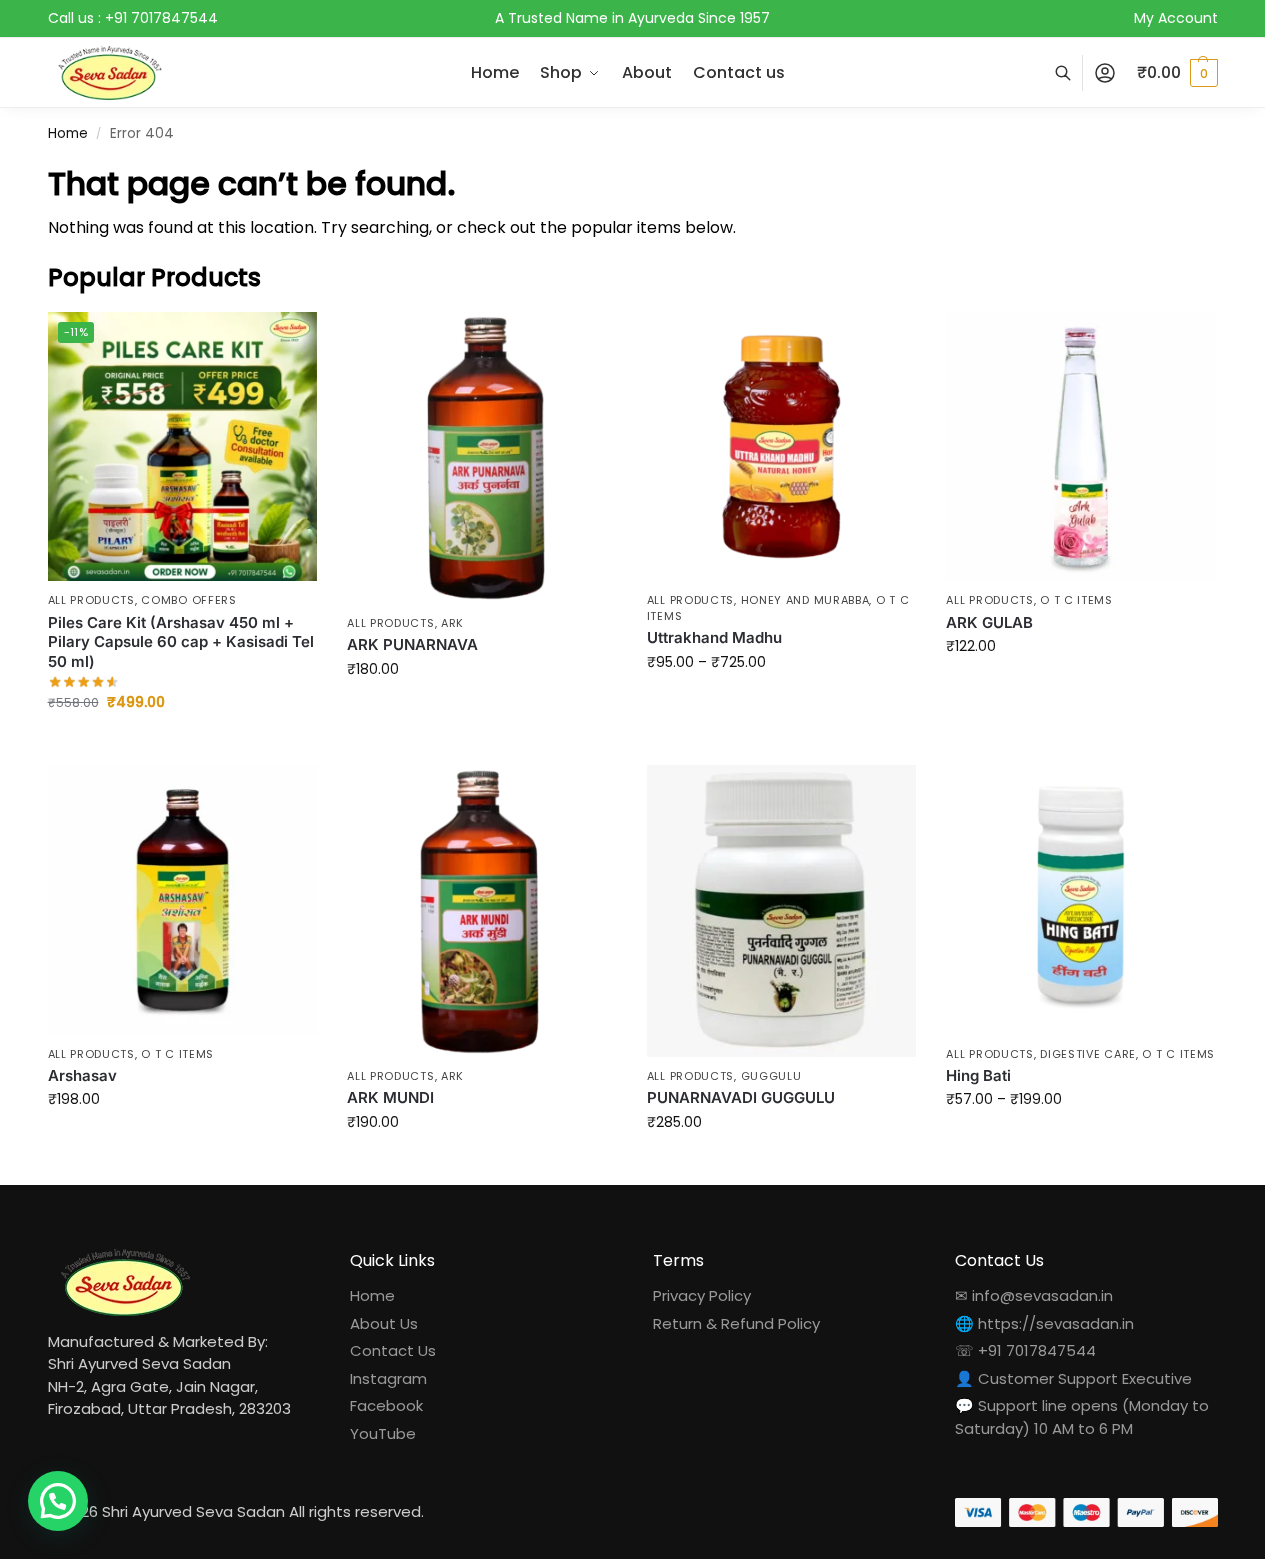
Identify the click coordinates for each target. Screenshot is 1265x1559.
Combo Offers (188, 600)
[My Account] (1105, 73)
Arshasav (82, 1075)
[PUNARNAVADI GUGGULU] (782, 911)
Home (68, 133)
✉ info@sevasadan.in (1034, 1295)
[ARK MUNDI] (482, 911)
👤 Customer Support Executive (1073, 1378)
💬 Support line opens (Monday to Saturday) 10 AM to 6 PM (1082, 1417)
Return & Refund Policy (736, 1323)
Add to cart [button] (182, 745)
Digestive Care (1088, 1054)
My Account (1176, 18)
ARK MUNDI (390, 1097)
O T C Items (1076, 600)
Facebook (386, 1405)
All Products (91, 600)
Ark (452, 623)
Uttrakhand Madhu (714, 637)
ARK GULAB (989, 622)
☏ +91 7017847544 (1025, 1350)
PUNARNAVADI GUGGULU (741, 1097)
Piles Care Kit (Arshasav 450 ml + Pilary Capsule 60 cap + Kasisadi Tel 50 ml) (181, 642)
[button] (1177, 73)
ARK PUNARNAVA (412, 644)
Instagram (388, 1378)
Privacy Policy (702, 1295)
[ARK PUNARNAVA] (482, 458)
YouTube (383, 1433)
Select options (481, 712)
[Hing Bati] (1081, 900)
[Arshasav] (183, 900)
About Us (384, 1323)
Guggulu (771, 1076)
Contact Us (393, 1350)
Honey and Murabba (805, 600)
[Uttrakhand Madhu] (782, 447)
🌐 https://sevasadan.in (1044, 1323)
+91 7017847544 (161, 18)
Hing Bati (978, 1075)
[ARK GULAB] (1081, 447)
